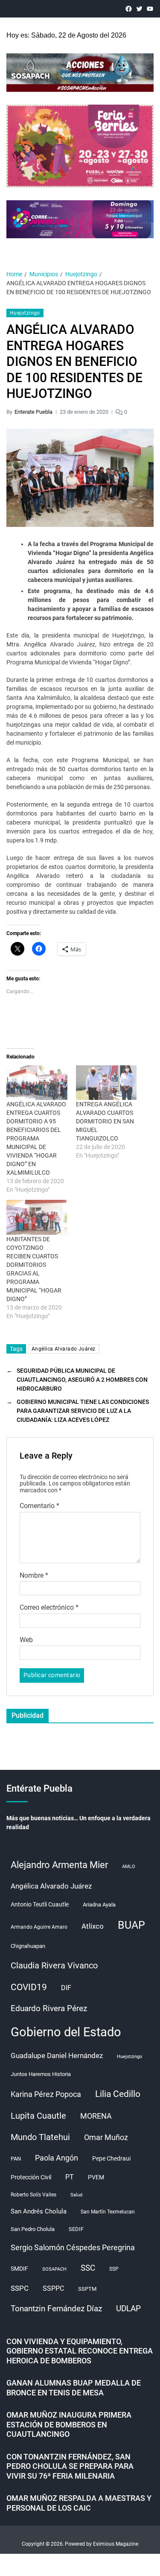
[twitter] (139, 9)
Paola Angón (57, 2158)
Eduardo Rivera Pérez (49, 2008)
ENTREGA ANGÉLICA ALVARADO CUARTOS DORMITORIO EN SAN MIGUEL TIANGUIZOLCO (105, 1121)
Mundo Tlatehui (40, 2137)
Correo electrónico (49, 1608)
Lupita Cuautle (38, 2116)
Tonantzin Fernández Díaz (56, 2308)
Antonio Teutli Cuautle (40, 1904)
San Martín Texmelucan (108, 2212)
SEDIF (76, 2229)
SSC (88, 2268)
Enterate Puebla (33, 412)
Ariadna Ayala (99, 1905)
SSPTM (87, 2289)
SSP (114, 2269)
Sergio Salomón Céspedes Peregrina (73, 2248)
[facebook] (129, 9)
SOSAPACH (54, 2269)
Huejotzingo (25, 313)
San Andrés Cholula (39, 2212)
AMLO (129, 1867)
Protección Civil (31, 2177)
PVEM (96, 2177)
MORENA (96, 2116)
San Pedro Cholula (33, 2229)
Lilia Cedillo (118, 2094)
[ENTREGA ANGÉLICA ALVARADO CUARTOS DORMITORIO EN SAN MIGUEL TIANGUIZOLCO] (106, 1083)
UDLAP (128, 2308)
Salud (76, 2195)
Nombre (34, 1576)
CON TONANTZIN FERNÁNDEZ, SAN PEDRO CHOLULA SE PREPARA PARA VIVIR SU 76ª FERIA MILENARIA (70, 2466)
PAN (16, 2159)
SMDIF (19, 2269)
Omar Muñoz (106, 2137)
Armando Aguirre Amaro (39, 1927)
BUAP (131, 1925)
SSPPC (53, 2288)
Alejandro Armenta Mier (59, 1865)
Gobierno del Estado (66, 2032)
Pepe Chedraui (111, 2158)
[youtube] (150, 9)
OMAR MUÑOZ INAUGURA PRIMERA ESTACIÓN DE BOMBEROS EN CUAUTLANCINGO (69, 2424)
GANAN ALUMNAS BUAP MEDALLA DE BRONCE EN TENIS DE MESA (74, 2388)
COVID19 (29, 1987)
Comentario (39, 1506)
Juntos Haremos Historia (41, 2074)
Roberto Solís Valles (33, 2195)
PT (70, 2177)
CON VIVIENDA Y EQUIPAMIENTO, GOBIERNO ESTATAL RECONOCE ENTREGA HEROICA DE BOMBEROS (80, 2351)
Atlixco (93, 1926)
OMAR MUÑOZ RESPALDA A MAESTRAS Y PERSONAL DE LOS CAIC (79, 2503)
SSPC (20, 2288)
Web (26, 1640)
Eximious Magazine (116, 2544)
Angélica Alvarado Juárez (64, 1349)
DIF (66, 1988)
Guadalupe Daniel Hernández (57, 2056)
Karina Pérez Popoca (46, 2094)
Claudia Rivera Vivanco (54, 1965)
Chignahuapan (28, 1946)
